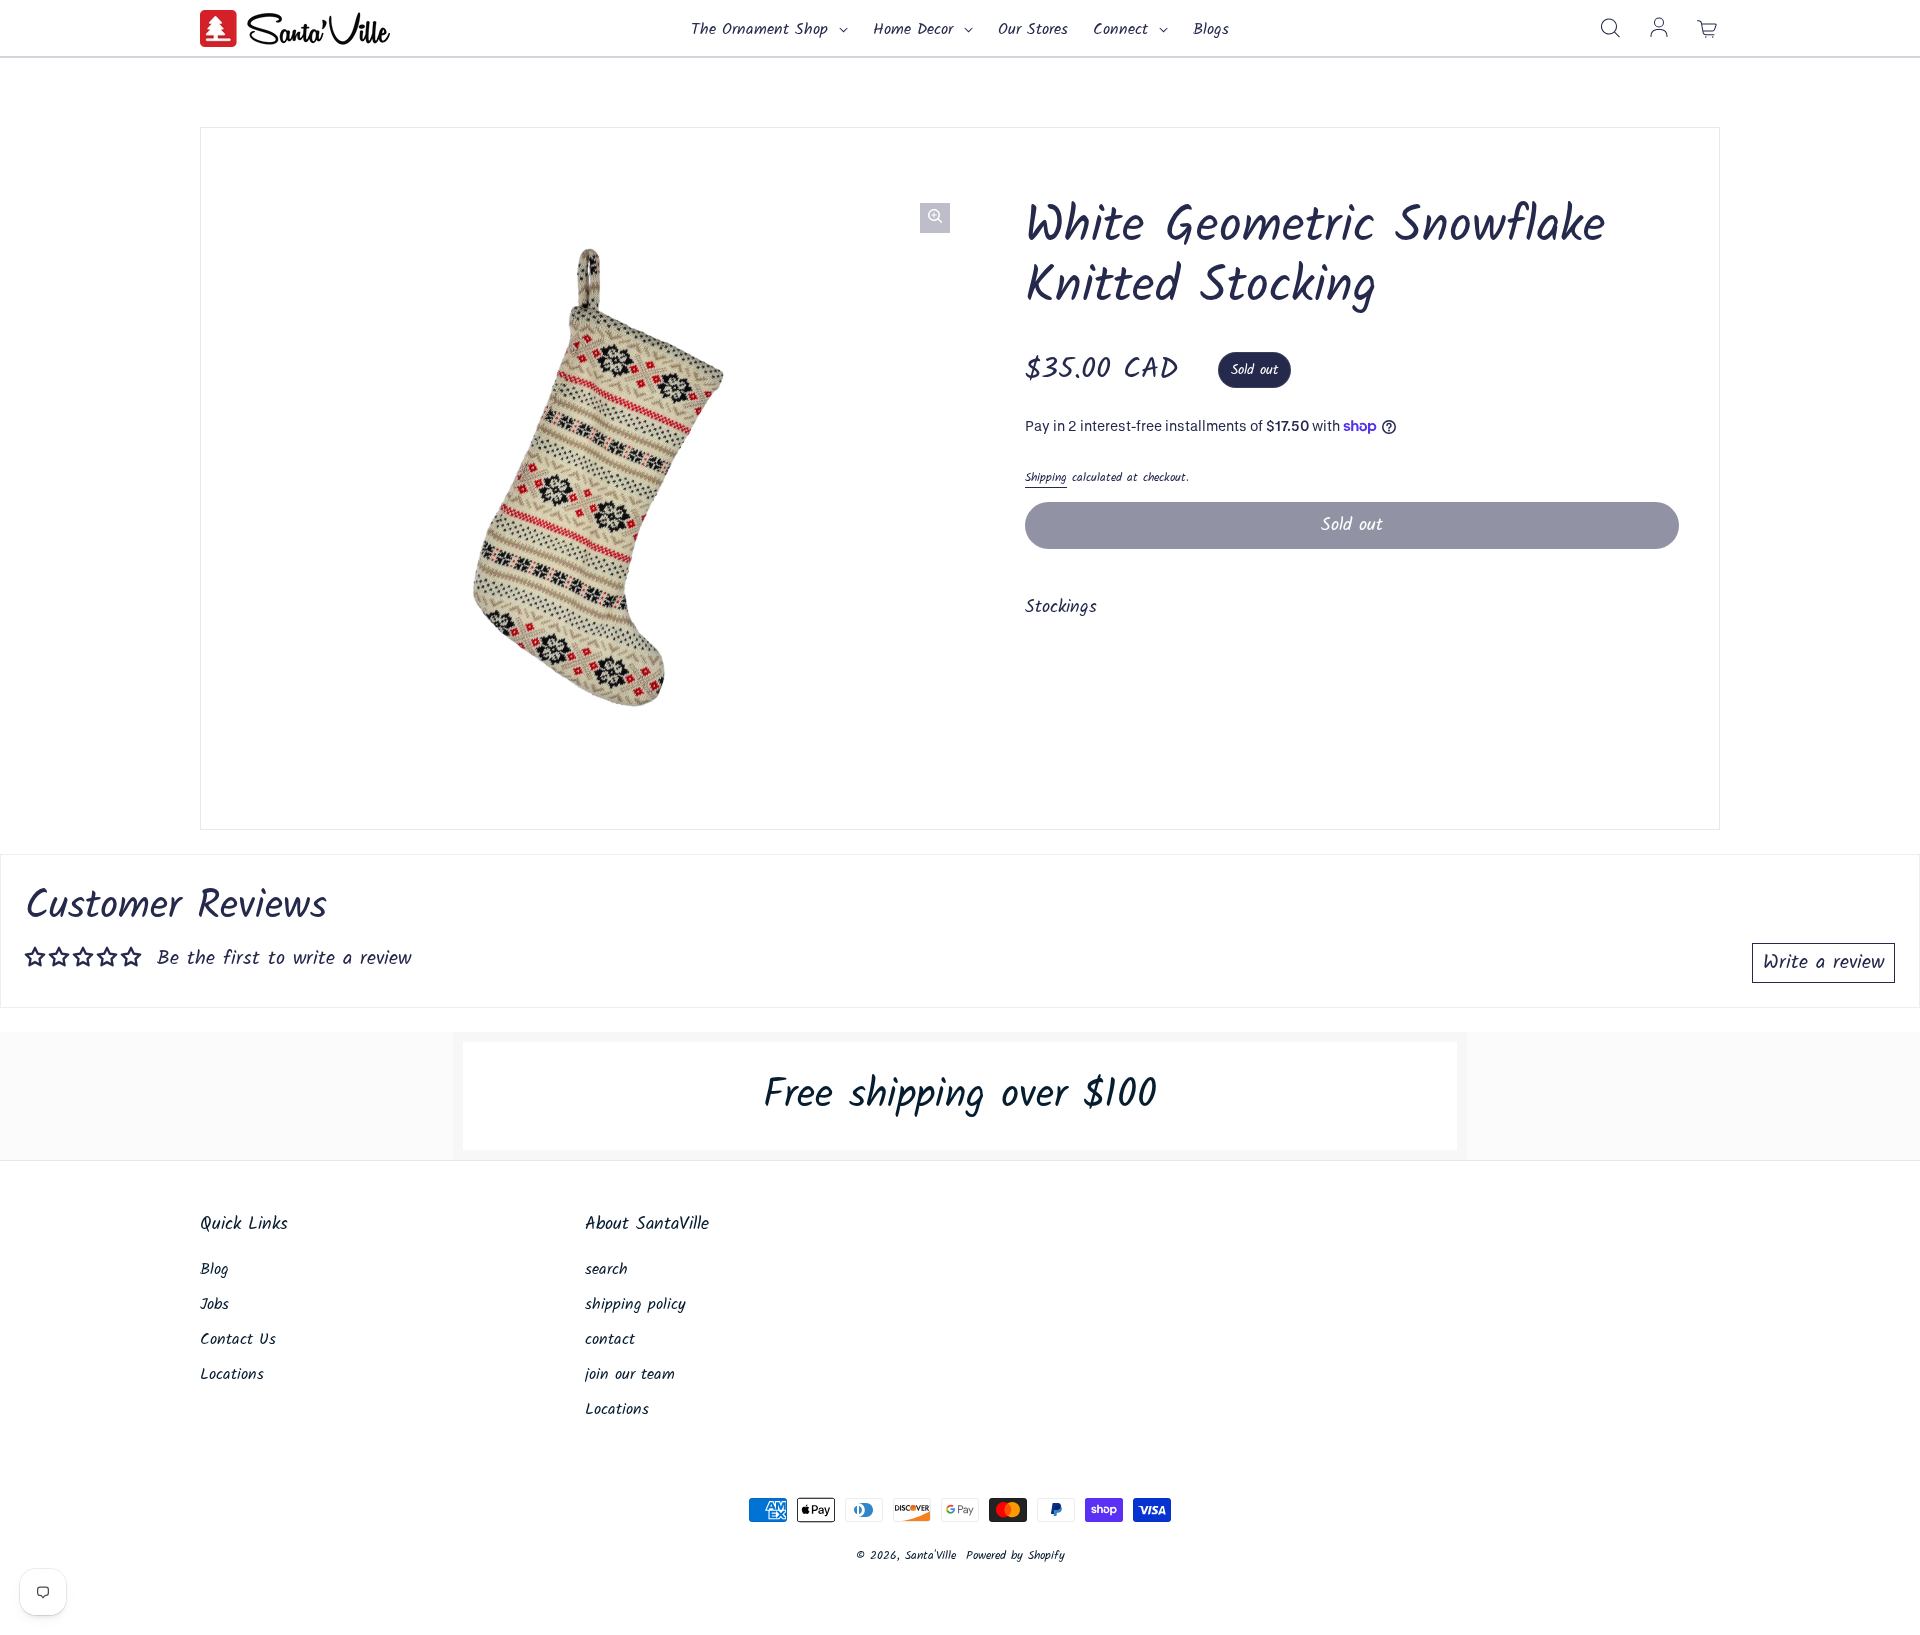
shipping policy (635, 1305)
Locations (232, 1375)
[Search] (1610, 29)
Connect (1123, 30)
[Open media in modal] (935, 218)
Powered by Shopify (1015, 1555)
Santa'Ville (930, 1555)
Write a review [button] (1823, 963)
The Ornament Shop (762, 30)
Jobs (214, 1305)
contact (610, 1340)
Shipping (1046, 477)
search (606, 1270)
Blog (214, 1270)
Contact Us (238, 1340)
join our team (630, 1375)
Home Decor (916, 30)
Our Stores (1033, 30)
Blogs (1211, 30)
